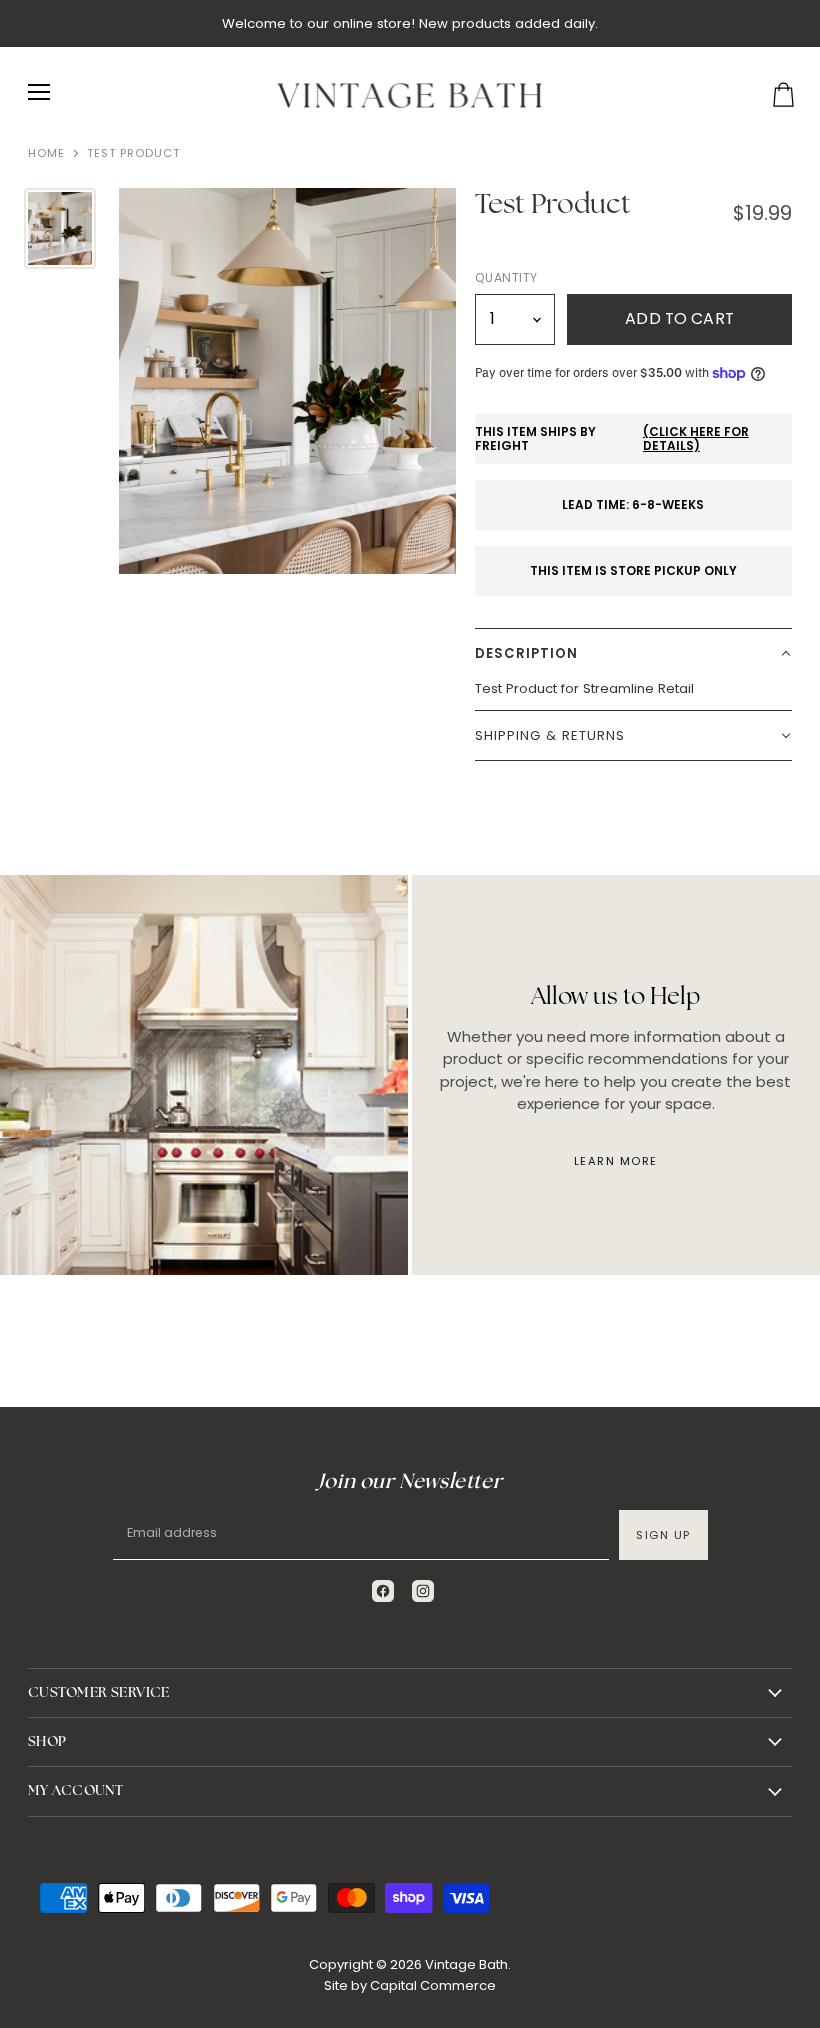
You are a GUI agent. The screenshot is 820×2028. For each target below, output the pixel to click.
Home (46, 153)
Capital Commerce (433, 1985)
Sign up (663, 1535)
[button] (633, 653)
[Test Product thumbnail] (60, 228)
